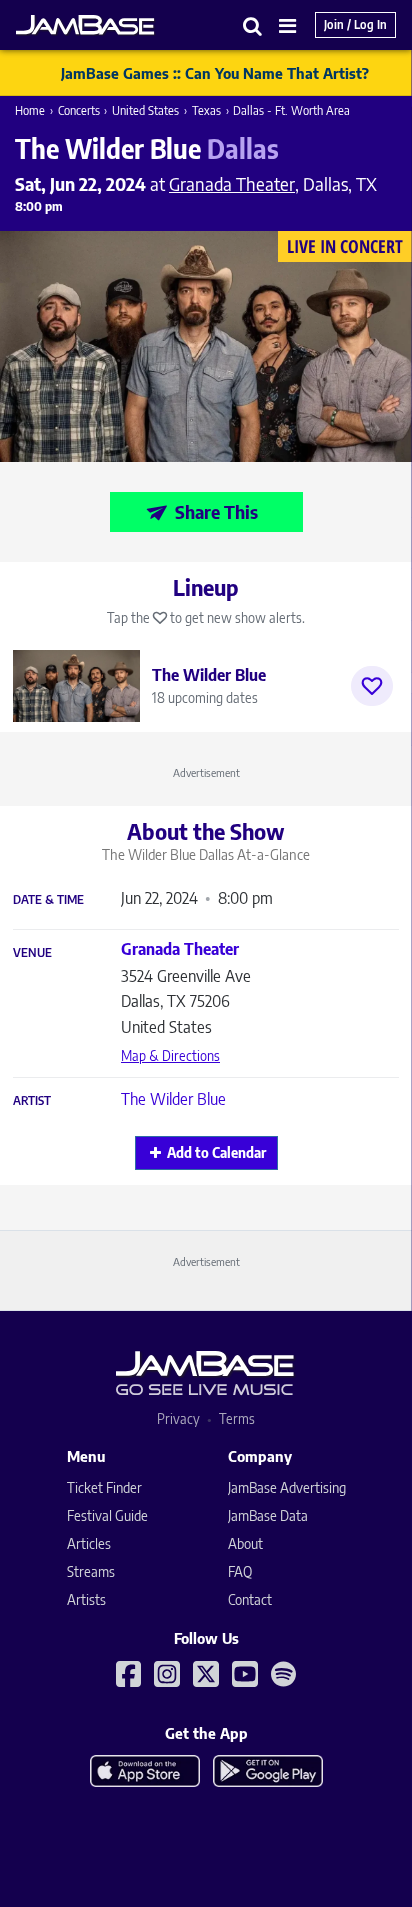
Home (30, 110)
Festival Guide (107, 1515)
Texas (206, 110)
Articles (89, 1543)
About (245, 1543)
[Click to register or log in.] (372, 686)
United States (145, 110)
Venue (32, 953)
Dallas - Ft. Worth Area (291, 110)
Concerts (79, 110)
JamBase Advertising (287, 1487)
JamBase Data (268, 1515)
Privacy (178, 1418)
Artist (32, 1101)
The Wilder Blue (173, 1099)
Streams (91, 1571)
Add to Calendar (216, 1152)
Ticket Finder (104, 1487)
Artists (86, 1599)
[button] (253, 25)
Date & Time (48, 900)
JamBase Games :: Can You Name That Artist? (215, 73)
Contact (250, 1599)
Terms (237, 1418)
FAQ (240, 1571)
